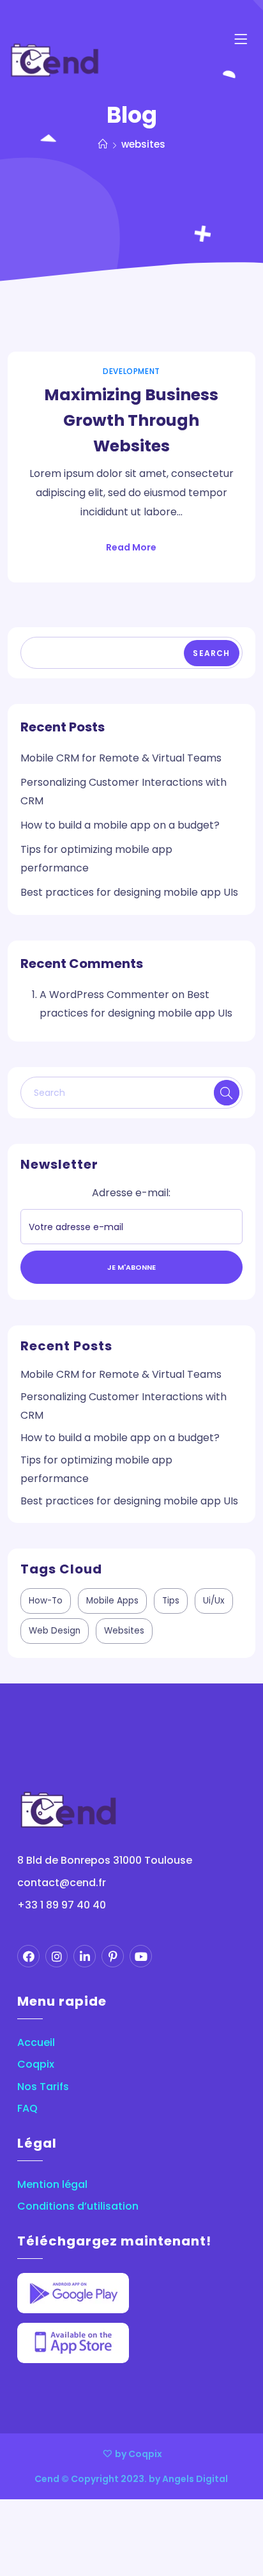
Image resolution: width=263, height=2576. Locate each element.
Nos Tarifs (43, 2087)
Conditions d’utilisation (78, 2206)
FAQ (27, 2109)
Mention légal (52, 2185)
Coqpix (36, 2065)
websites (124, 1631)
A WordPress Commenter (104, 995)
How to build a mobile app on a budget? (120, 825)
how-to (46, 1601)
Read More (131, 547)
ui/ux (214, 1601)
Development (131, 371)
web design (55, 1631)
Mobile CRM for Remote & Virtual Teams (121, 758)
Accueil (36, 2043)
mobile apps (112, 1601)
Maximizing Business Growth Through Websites (131, 420)
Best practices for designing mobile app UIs (129, 893)
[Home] (103, 144)
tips (171, 1601)
